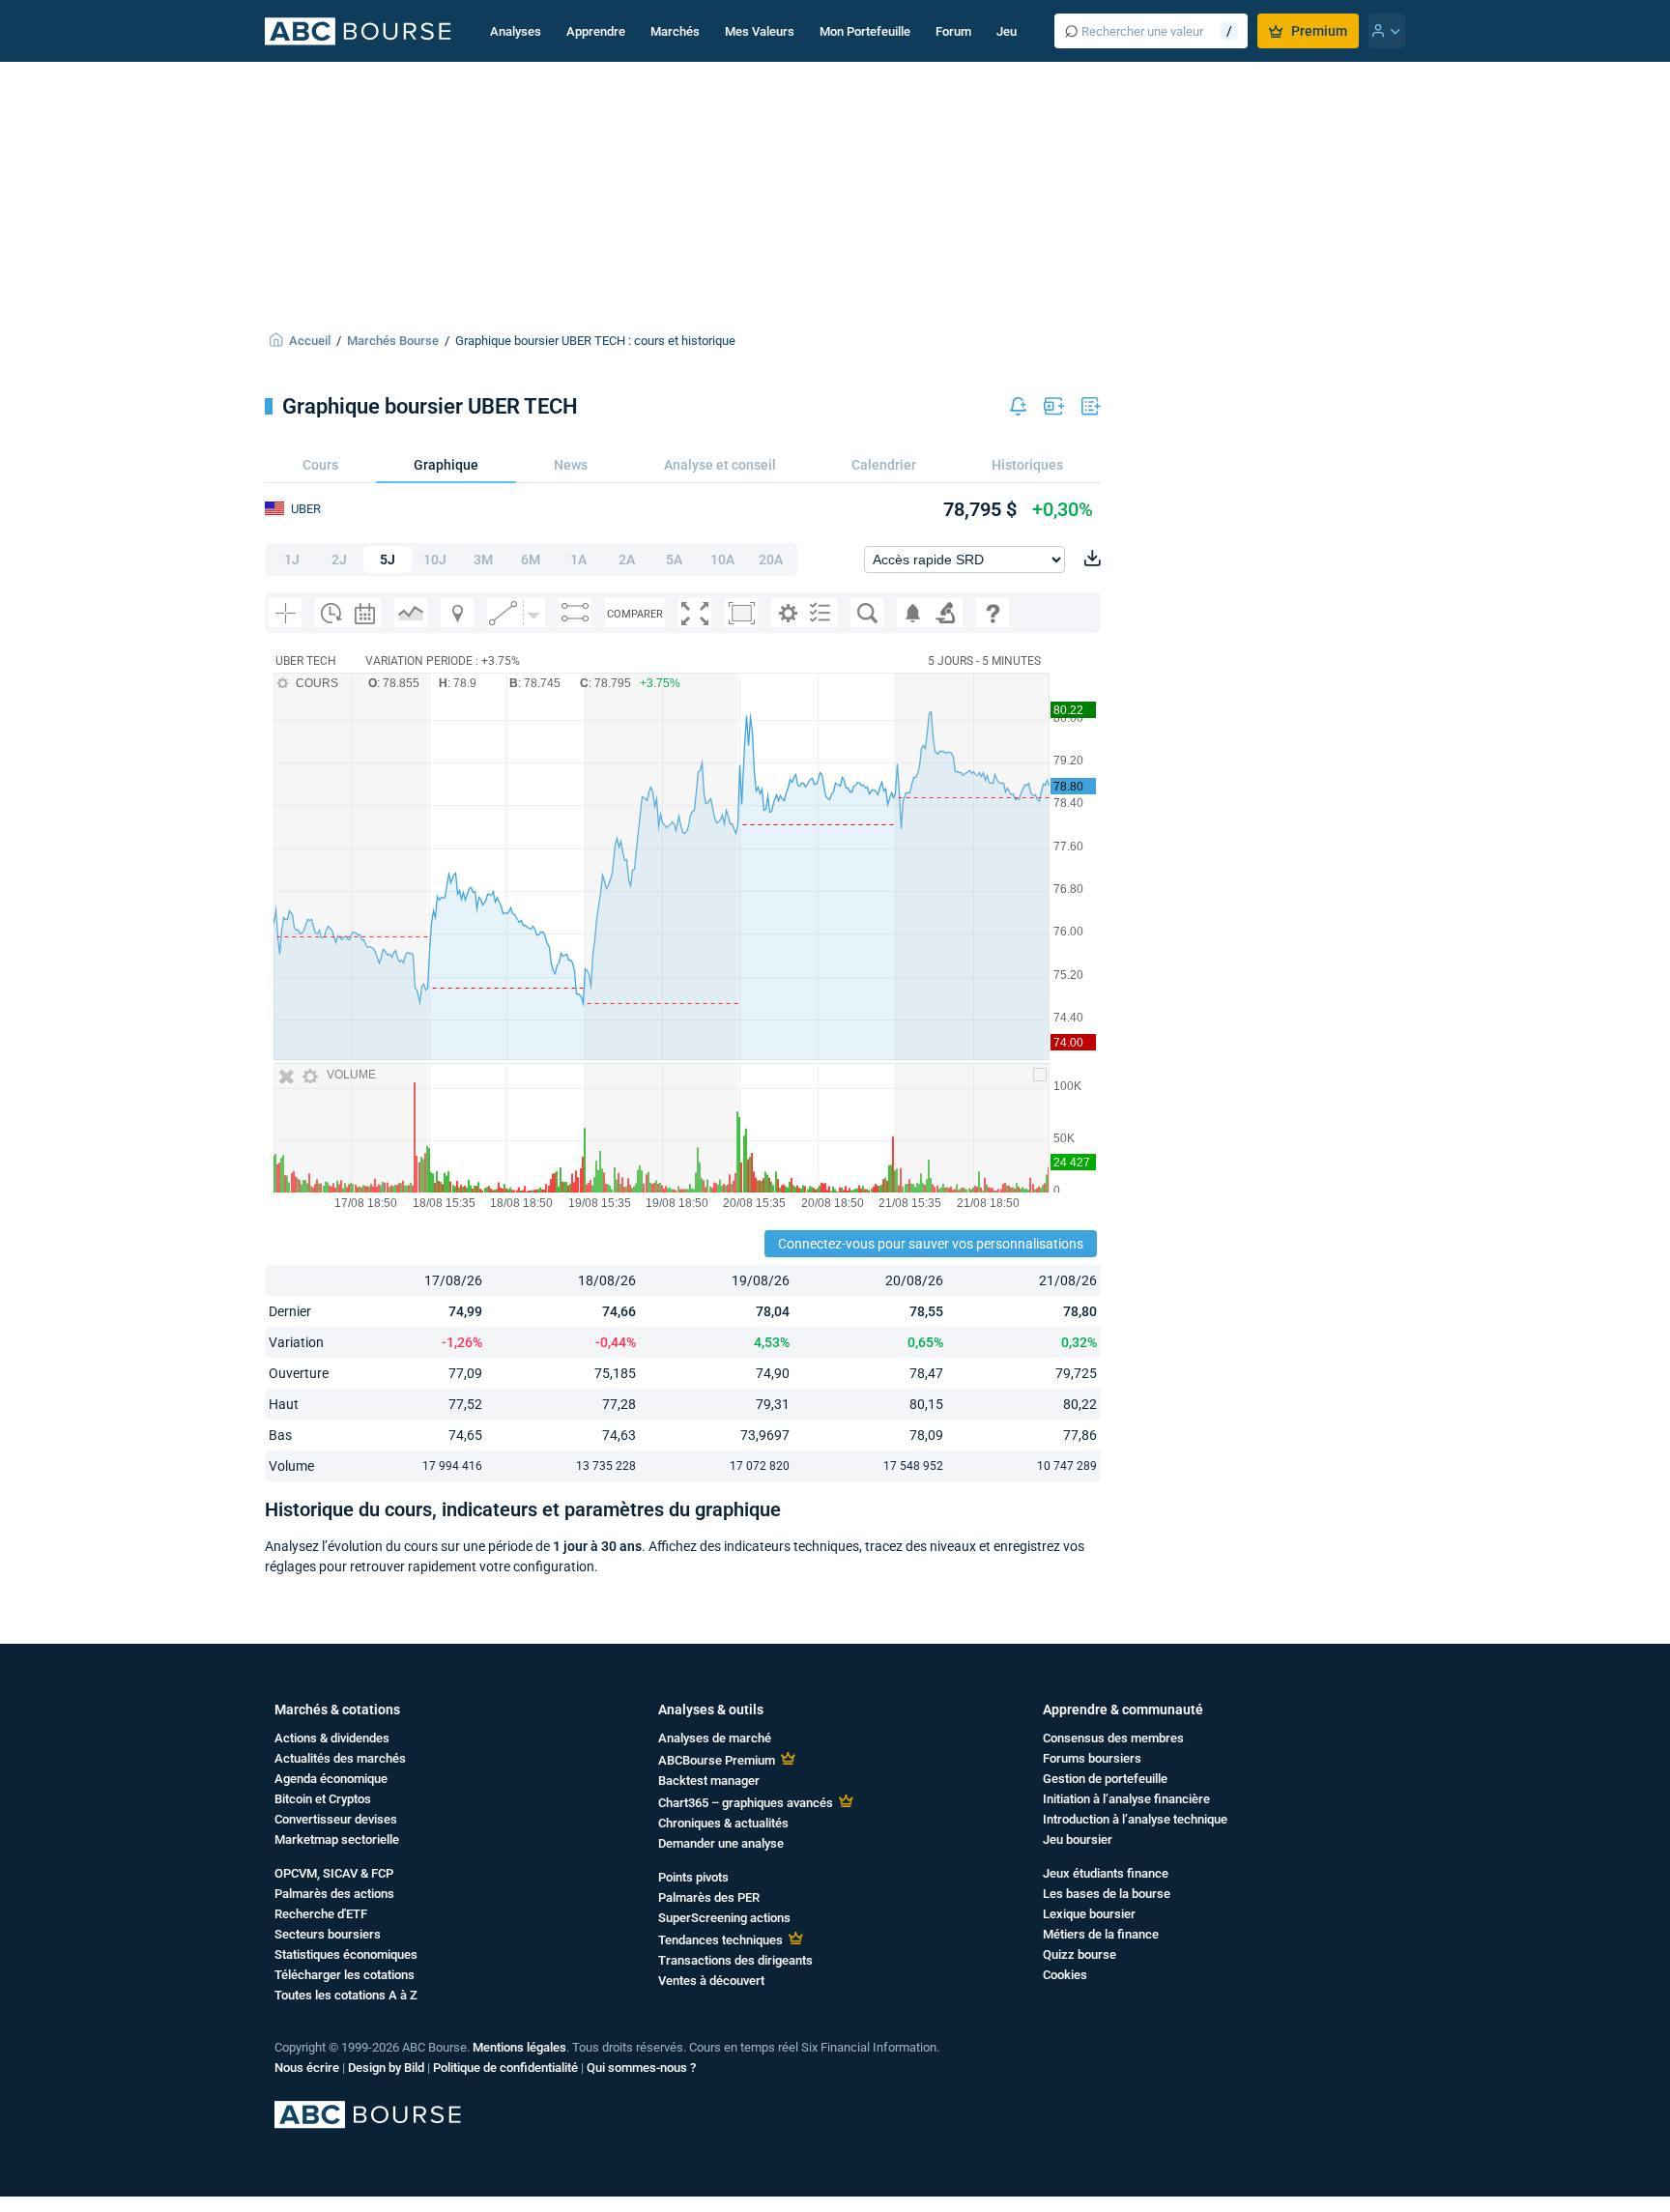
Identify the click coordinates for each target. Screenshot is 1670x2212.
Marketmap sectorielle (337, 1839)
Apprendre (596, 31)
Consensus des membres (1113, 1738)
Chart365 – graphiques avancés (746, 1803)
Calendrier (884, 465)
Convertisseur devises (336, 1819)
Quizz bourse (1080, 1954)
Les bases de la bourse (1107, 1894)
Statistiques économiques (346, 1954)
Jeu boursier (1078, 1839)
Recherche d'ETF (321, 1914)
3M (483, 560)
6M (531, 560)
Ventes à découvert (711, 1981)
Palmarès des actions (334, 1894)
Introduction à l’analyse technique (1135, 1819)
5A (674, 560)
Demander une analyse (721, 1843)
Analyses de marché (715, 1738)
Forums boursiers (1092, 1758)
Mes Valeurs (760, 31)
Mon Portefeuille (865, 31)
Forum (953, 31)
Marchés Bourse (393, 341)
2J (339, 560)
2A (627, 560)
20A (771, 560)
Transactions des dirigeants (735, 1960)
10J (435, 560)
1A (578, 560)
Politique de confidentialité (505, 2068)
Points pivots (693, 1877)
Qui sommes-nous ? (641, 2068)
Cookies (1065, 1975)
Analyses (516, 31)
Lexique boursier (1089, 1914)
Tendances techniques (720, 1940)
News (571, 465)
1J (292, 560)
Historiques (1027, 465)
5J (388, 560)
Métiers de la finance (1101, 1934)
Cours (320, 465)
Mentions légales (519, 2047)
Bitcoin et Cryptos (323, 1799)
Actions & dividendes (332, 1738)
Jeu (1007, 31)
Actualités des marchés (340, 1758)
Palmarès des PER (709, 1897)
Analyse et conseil (720, 465)
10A (722, 560)
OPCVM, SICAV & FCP (334, 1873)
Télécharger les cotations (345, 1975)
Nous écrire (307, 2068)
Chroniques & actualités (723, 1823)
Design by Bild (386, 2068)
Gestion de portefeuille (1105, 1779)
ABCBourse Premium (717, 1760)
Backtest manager (709, 1781)
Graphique (446, 465)
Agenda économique (331, 1779)
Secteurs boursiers (328, 1934)
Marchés (675, 31)
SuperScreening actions (724, 1918)
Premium (1319, 31)
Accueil (310, 341)
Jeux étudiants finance (1106, 1873)
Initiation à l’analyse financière (1126, 1799)
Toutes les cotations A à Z (346, 1995)
